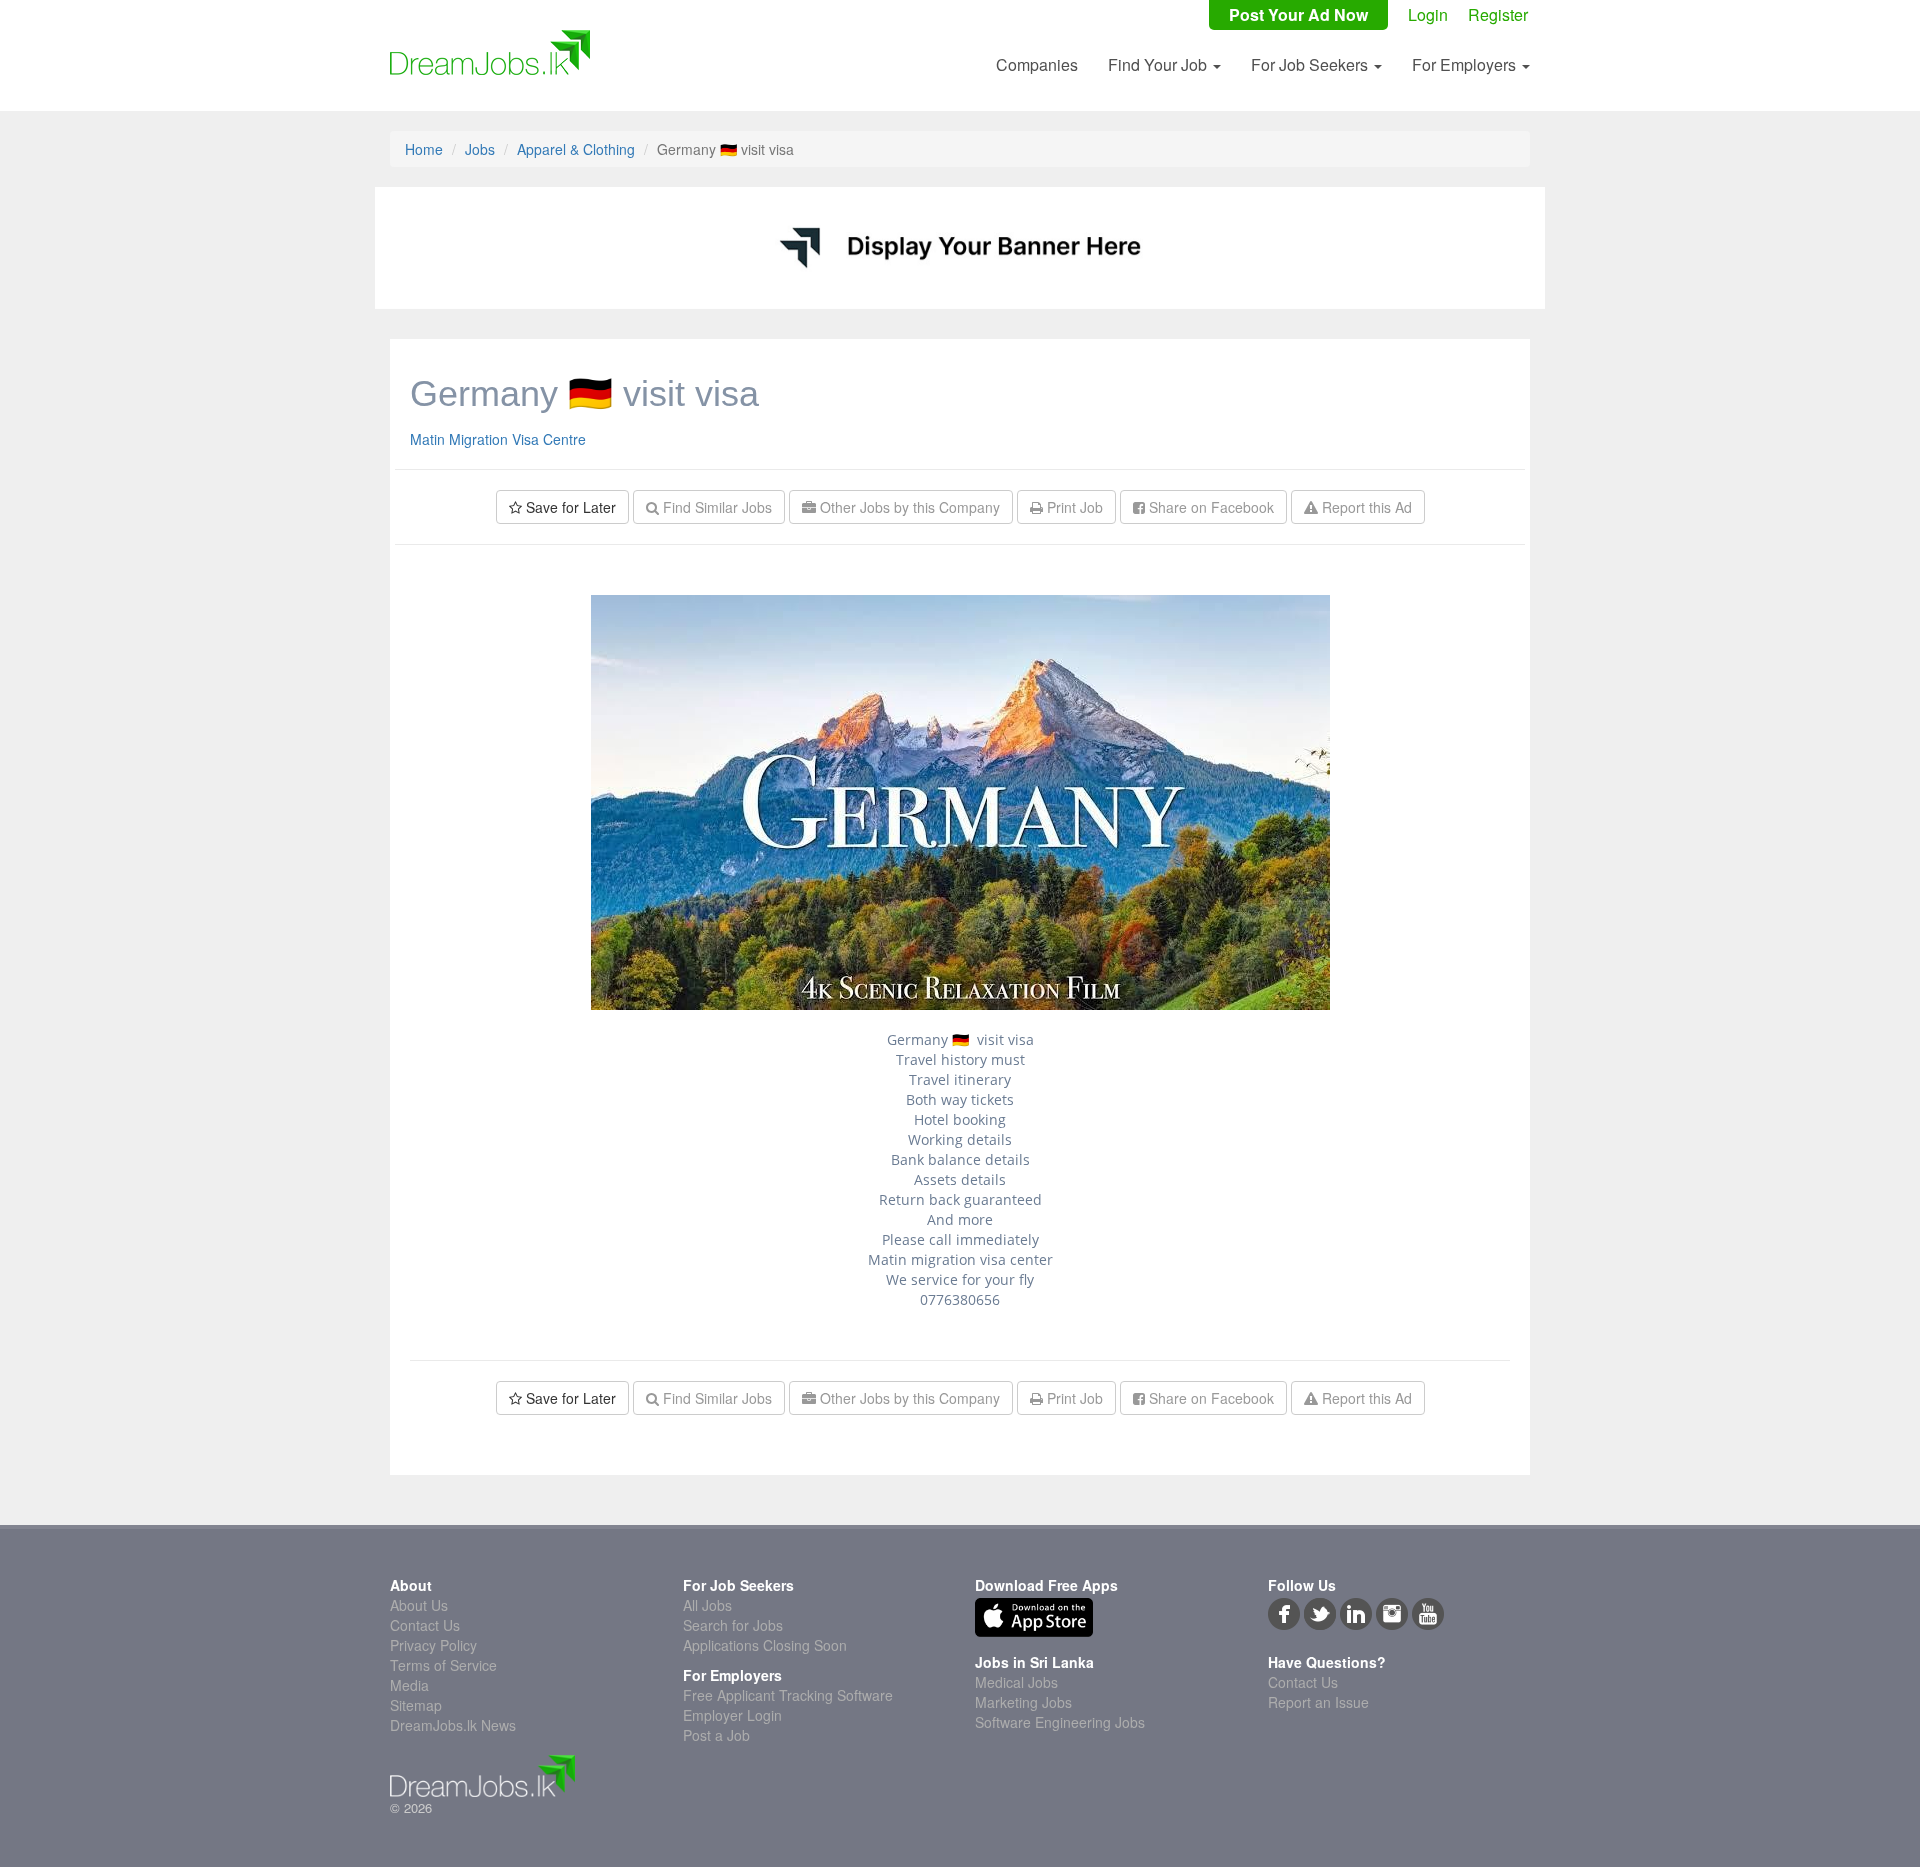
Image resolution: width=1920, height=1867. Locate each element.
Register (1498, 15)
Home (424, 149)
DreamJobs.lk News (453, 1725)
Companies (1037, 64)
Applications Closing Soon (765, 1645)
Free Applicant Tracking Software (788, 1695)
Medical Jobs (1016, 1682)
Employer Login (732, 1715)
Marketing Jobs (1023, 1702)
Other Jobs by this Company (908, 507)
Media (409, 1685)
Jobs (480, 149)
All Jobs (707, 1605)
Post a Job (716, 1735)
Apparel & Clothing (576, 149)
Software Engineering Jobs (1060, 1722)
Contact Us (425, 1625)
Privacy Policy (433, 1645)
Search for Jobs (733, 1625)
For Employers (1466, 64)
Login (1428, 15)
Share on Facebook (1209, 507)
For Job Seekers (1311, 64)
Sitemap (416, 1705)
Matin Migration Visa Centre (498, 439)
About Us (419, 1605)
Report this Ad (1365, 507)
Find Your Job (1159, 64)
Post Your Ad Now (1298, 15)
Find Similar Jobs (715, 507)
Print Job (1073, 507)
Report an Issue (1318, 1702)
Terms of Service (443, 1665)
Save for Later (569, 507)
